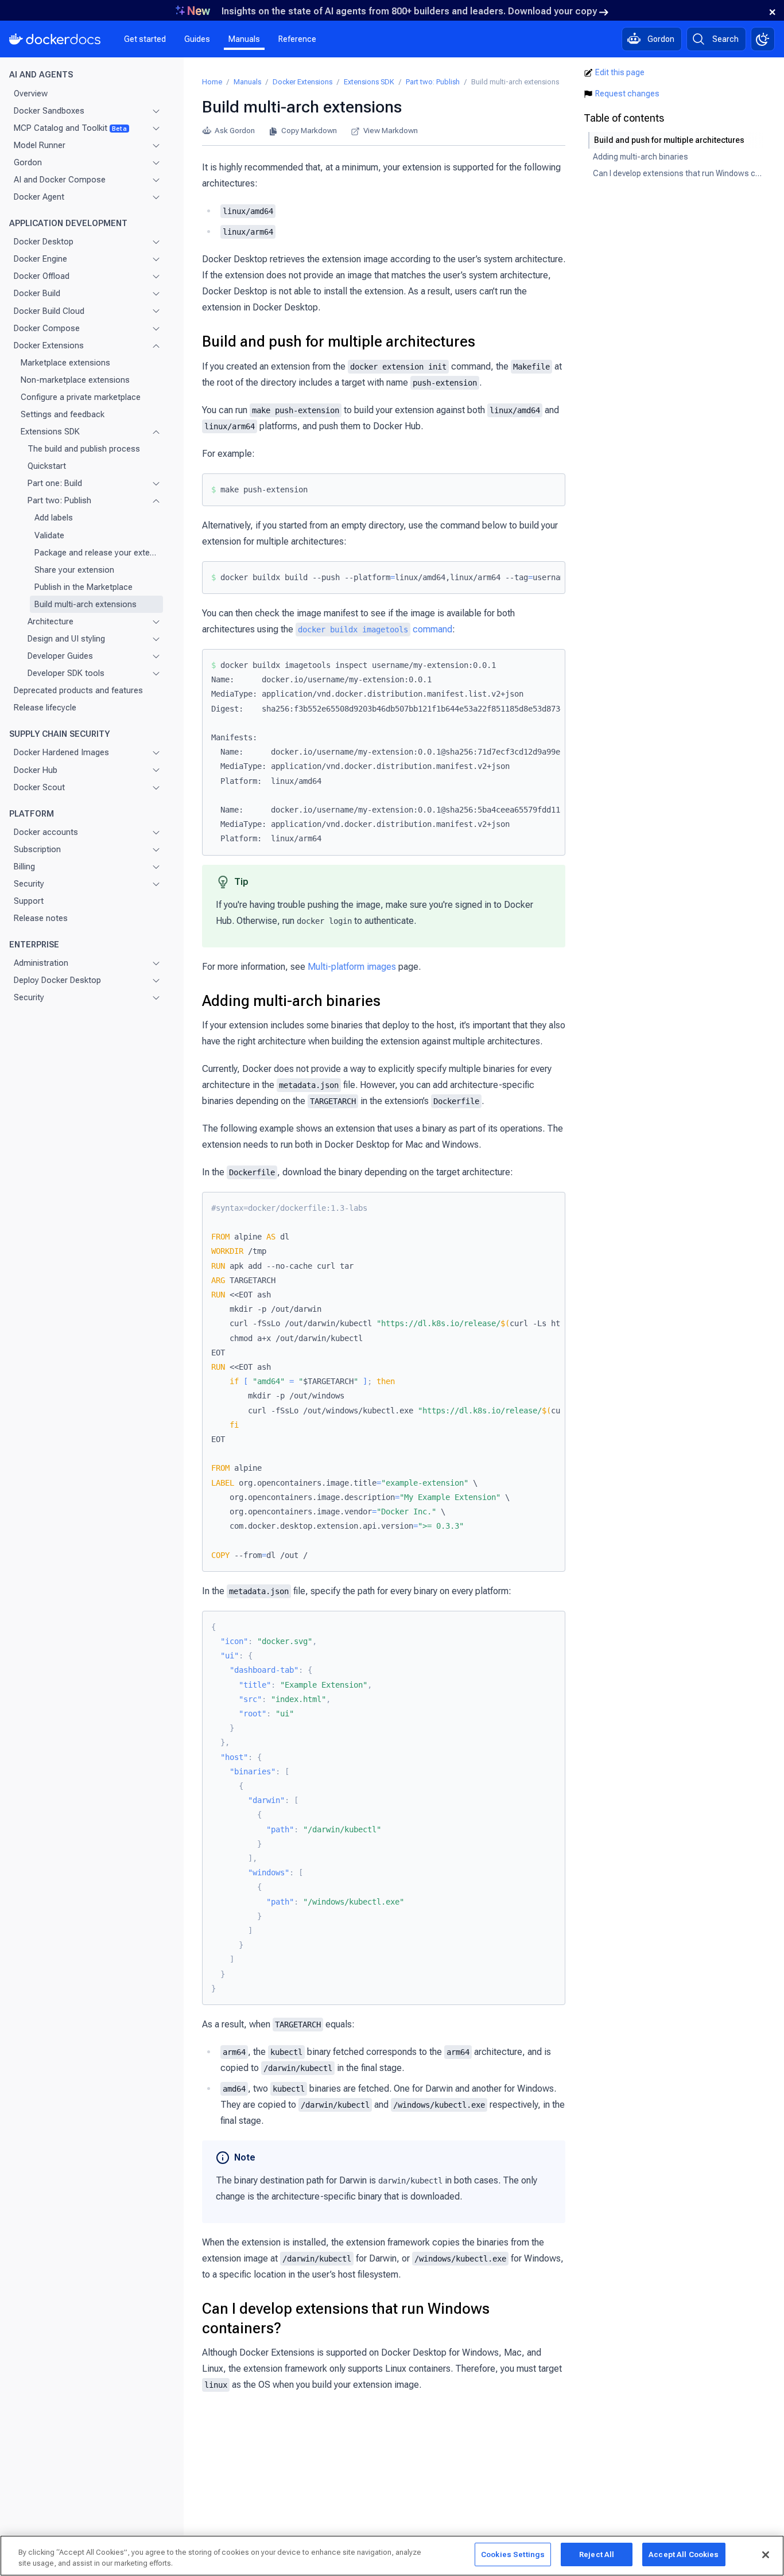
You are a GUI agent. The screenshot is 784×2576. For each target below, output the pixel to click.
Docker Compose (47, 328)
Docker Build (37, 293)
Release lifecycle (45, 708)
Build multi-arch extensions (86, 604)
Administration (41, 963)
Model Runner (40, 145)
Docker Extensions (49, 345)
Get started (145, 39)
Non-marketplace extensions (75, 380)
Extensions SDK (50, 432)
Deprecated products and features (78, 690)
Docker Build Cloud (49, 310)
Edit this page (620, 72)
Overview (31, 93)
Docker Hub (36, 770)
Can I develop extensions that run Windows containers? (346, 2318)
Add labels (54, 518)
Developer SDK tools (66, 673)
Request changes (627, 94)
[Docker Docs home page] (55, 39)
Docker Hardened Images (61, 752)
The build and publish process (84, 449)
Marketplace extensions (65, 362)
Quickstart (47, 466)
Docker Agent (39, 197)
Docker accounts (46, 832)
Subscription (37, 849)
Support (29, 901)
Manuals (244, 39)
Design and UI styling (66, 639)
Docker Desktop (44, 242)
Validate (49, 535)
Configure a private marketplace (81, 397)
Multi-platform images (352, 967)
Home (212, 82)
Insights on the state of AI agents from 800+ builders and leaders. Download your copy (409, 11)
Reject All (597, 2554)
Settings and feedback (63, 414)
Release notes (41, 918)
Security (29, 884)
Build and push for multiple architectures (339, 341)
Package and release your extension (96, 552)
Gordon (28, 162)
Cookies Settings (513, 2554)
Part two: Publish (59, 500)
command (375, 629)
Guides (197, 39)
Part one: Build (55, 483)
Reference (297, 39)
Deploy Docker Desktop (57, 980)
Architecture (51, 621)
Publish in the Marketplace (84, 586)
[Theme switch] (763, 39)
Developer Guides (60, 656)
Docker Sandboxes (49, 110)
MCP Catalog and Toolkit (70, 127)
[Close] (766, 2555)
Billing (24, 867)
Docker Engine (40, 259)
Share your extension (74, 569)
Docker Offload (42, 276)
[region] (392, 2556)
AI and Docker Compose (60, 180)
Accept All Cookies (684, 2554)
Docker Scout (39, 787)
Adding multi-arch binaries (291, 1001)
